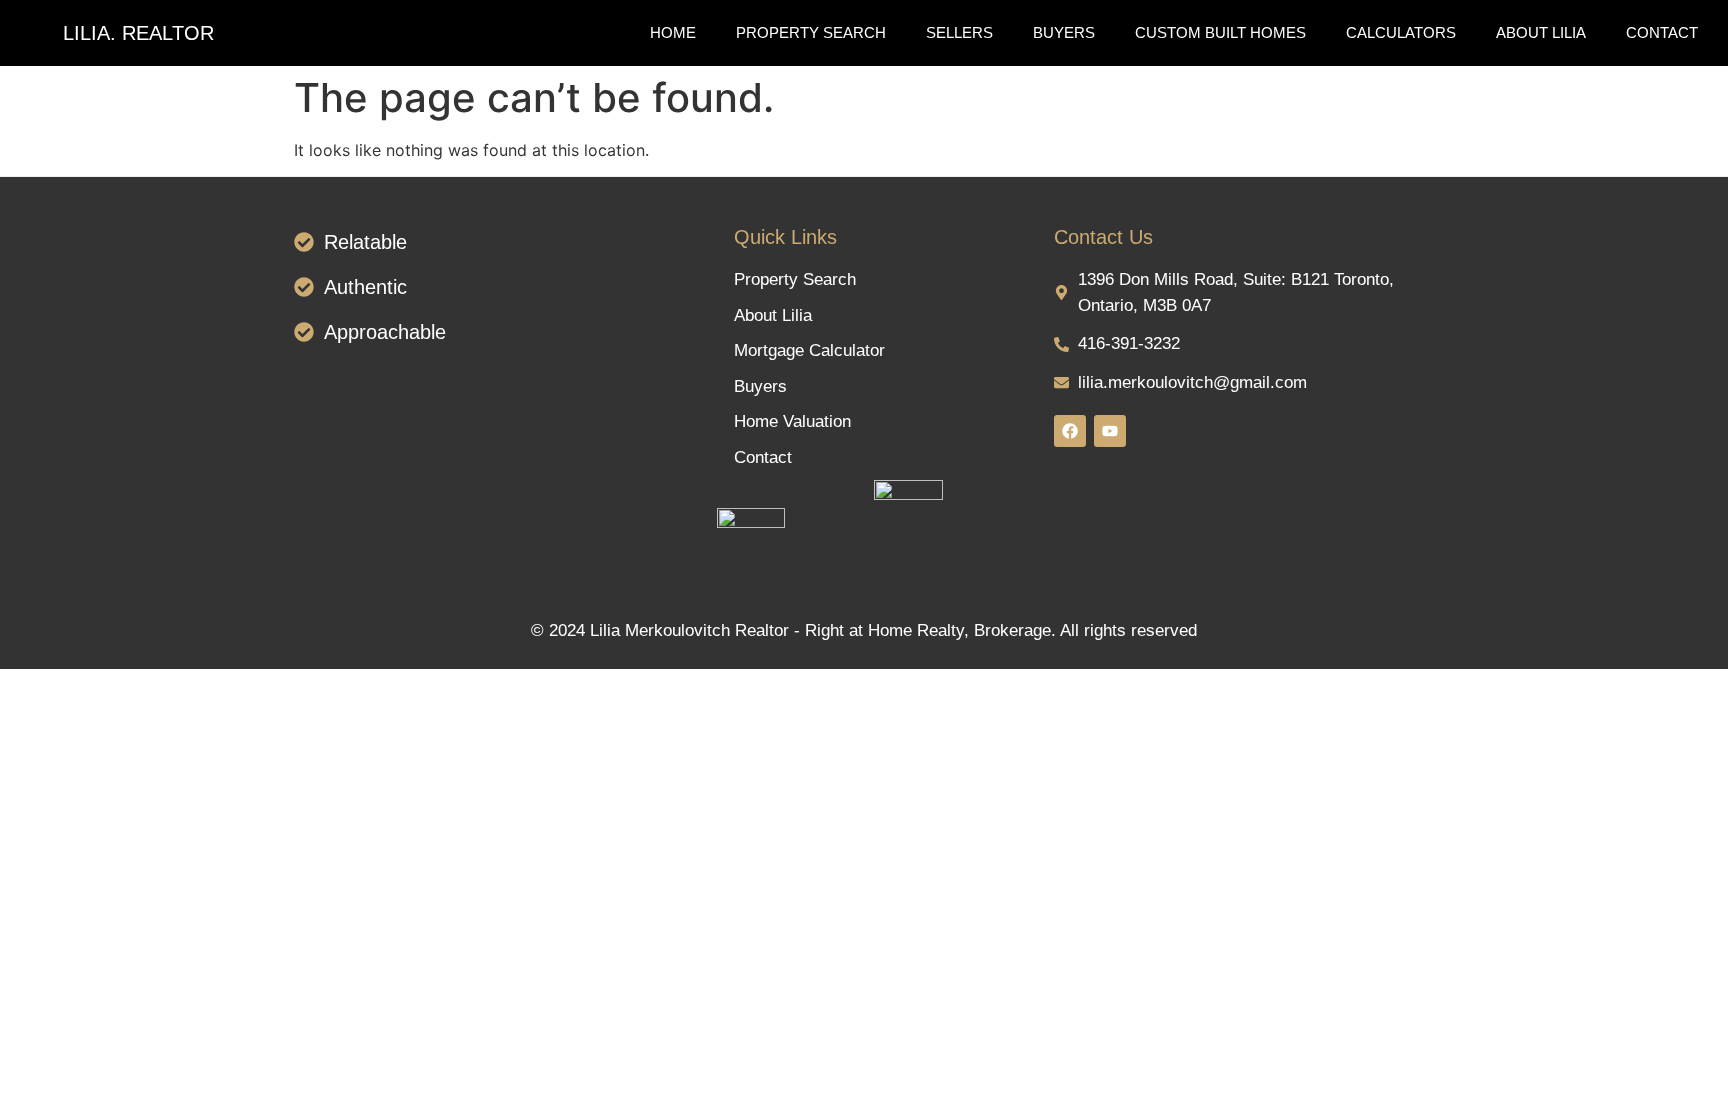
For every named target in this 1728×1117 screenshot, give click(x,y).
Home (673, 32)
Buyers (1064, 32)
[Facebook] (1070, 431)
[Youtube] (1110, 431)
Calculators (1401, 32)
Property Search (811, 32)
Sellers (959, 32)
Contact (1662, 32)
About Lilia (1541, 32)
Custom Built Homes (1220, 32)
